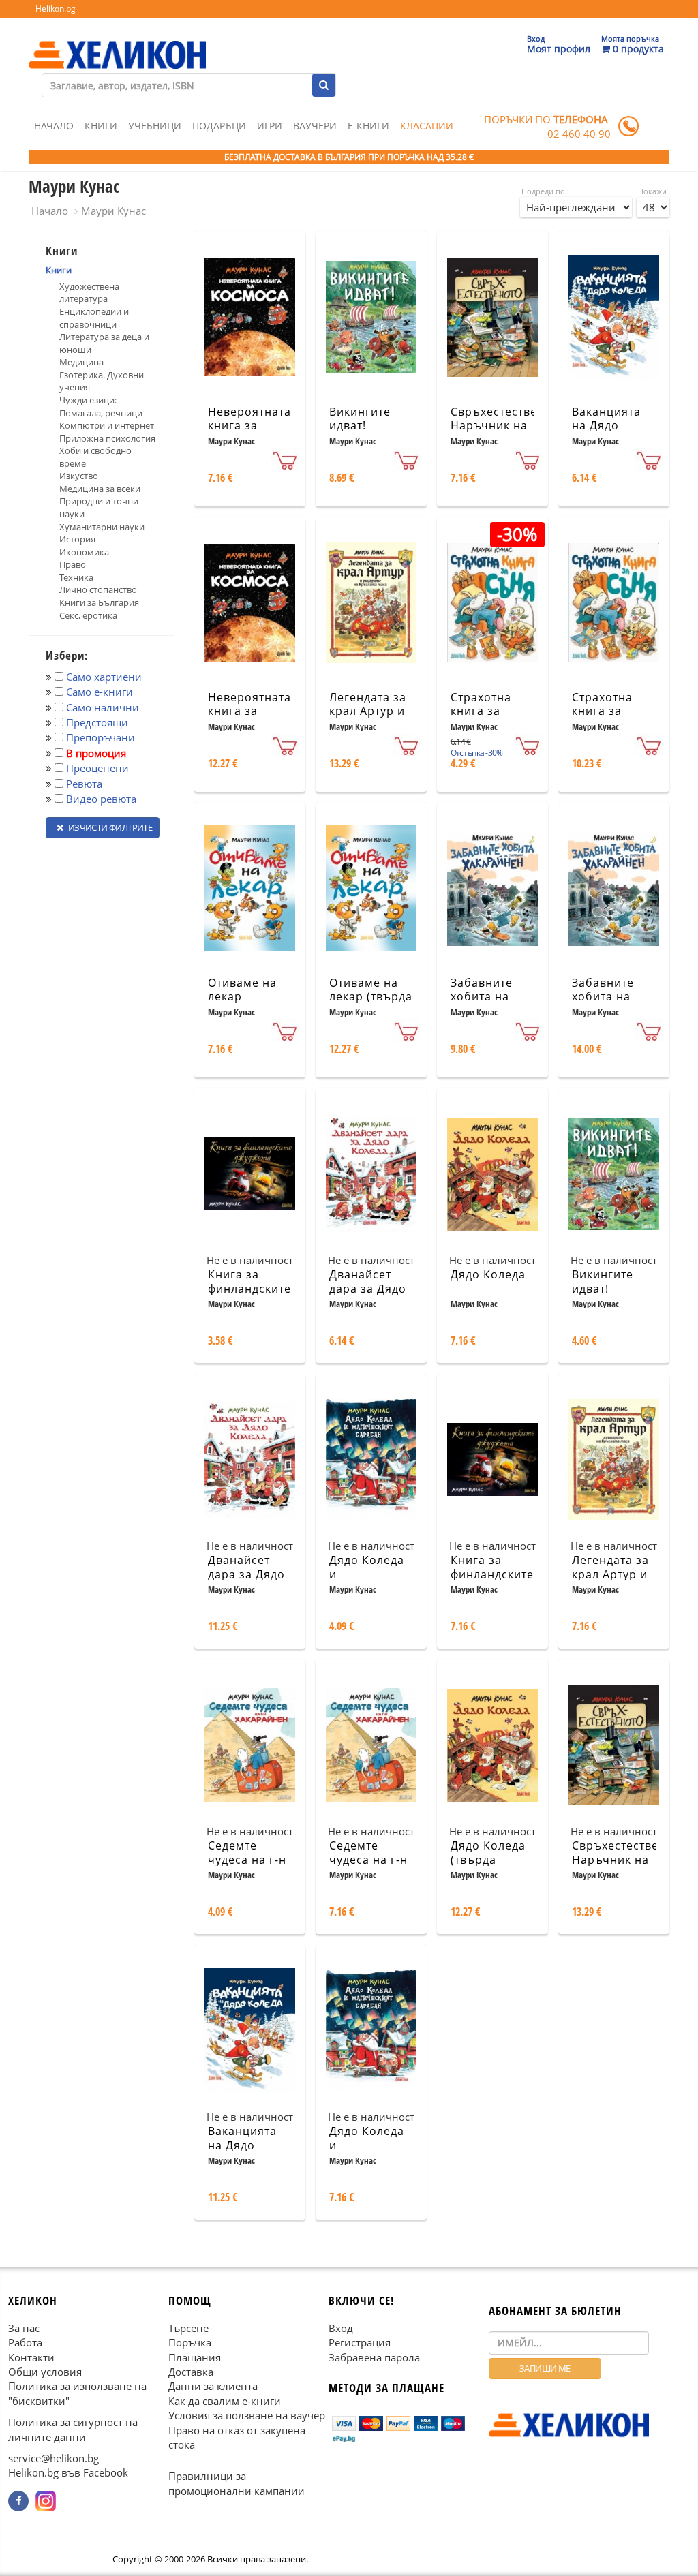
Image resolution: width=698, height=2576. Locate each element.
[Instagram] (46, 2501)
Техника (76, 577)
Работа (25, 2342)
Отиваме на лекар (242, 990)
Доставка (191, 2372)
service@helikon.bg (54, 2458)
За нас (24, 2327)
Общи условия (45, 2372)
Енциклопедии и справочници (94, 318)
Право (73, 564)
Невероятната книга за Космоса (249, 426)
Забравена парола (374, 2357)
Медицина (81, 362)
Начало (54, 126)
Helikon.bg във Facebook (68, 2472)
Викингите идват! (360, 419)
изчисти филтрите (109, 827)
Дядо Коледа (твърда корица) (488, 1860)
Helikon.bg (56, 9)
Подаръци (219, 126)
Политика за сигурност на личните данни (73, 2429)
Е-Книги (368, 126)
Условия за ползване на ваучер (247, 2415)
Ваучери (315, 126)
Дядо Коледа (488, 1274)
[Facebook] (18, 2501)
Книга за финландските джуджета (249, 1289)
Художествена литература (89, 293)
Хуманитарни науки (102, 527)
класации (427, 126)
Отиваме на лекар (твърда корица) (371, 997)
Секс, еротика (88, 615)
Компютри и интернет (107, 425)
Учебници (155, 126)
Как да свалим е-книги (225, 2400)
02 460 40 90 (579, 134)
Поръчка (190, 2342)
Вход (341, 2327)
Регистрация (360, 2342)
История (77, 539)
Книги (101, 126)
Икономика (84, 552)
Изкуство (79, 476)
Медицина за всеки (100, 489)
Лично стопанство (98, 589)
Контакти (31, 2357)
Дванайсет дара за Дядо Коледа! (368, 1289)
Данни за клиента (213, 2386)
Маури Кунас (113, 211)
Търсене (188, 2327)
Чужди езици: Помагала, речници (101, 407)
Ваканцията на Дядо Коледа (606, 426)
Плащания (195, 2357)
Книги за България (99, 602)
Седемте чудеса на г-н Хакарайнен (247, 1860)
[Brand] (117, 42)
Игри (270, 126)
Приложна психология (107, 438)
